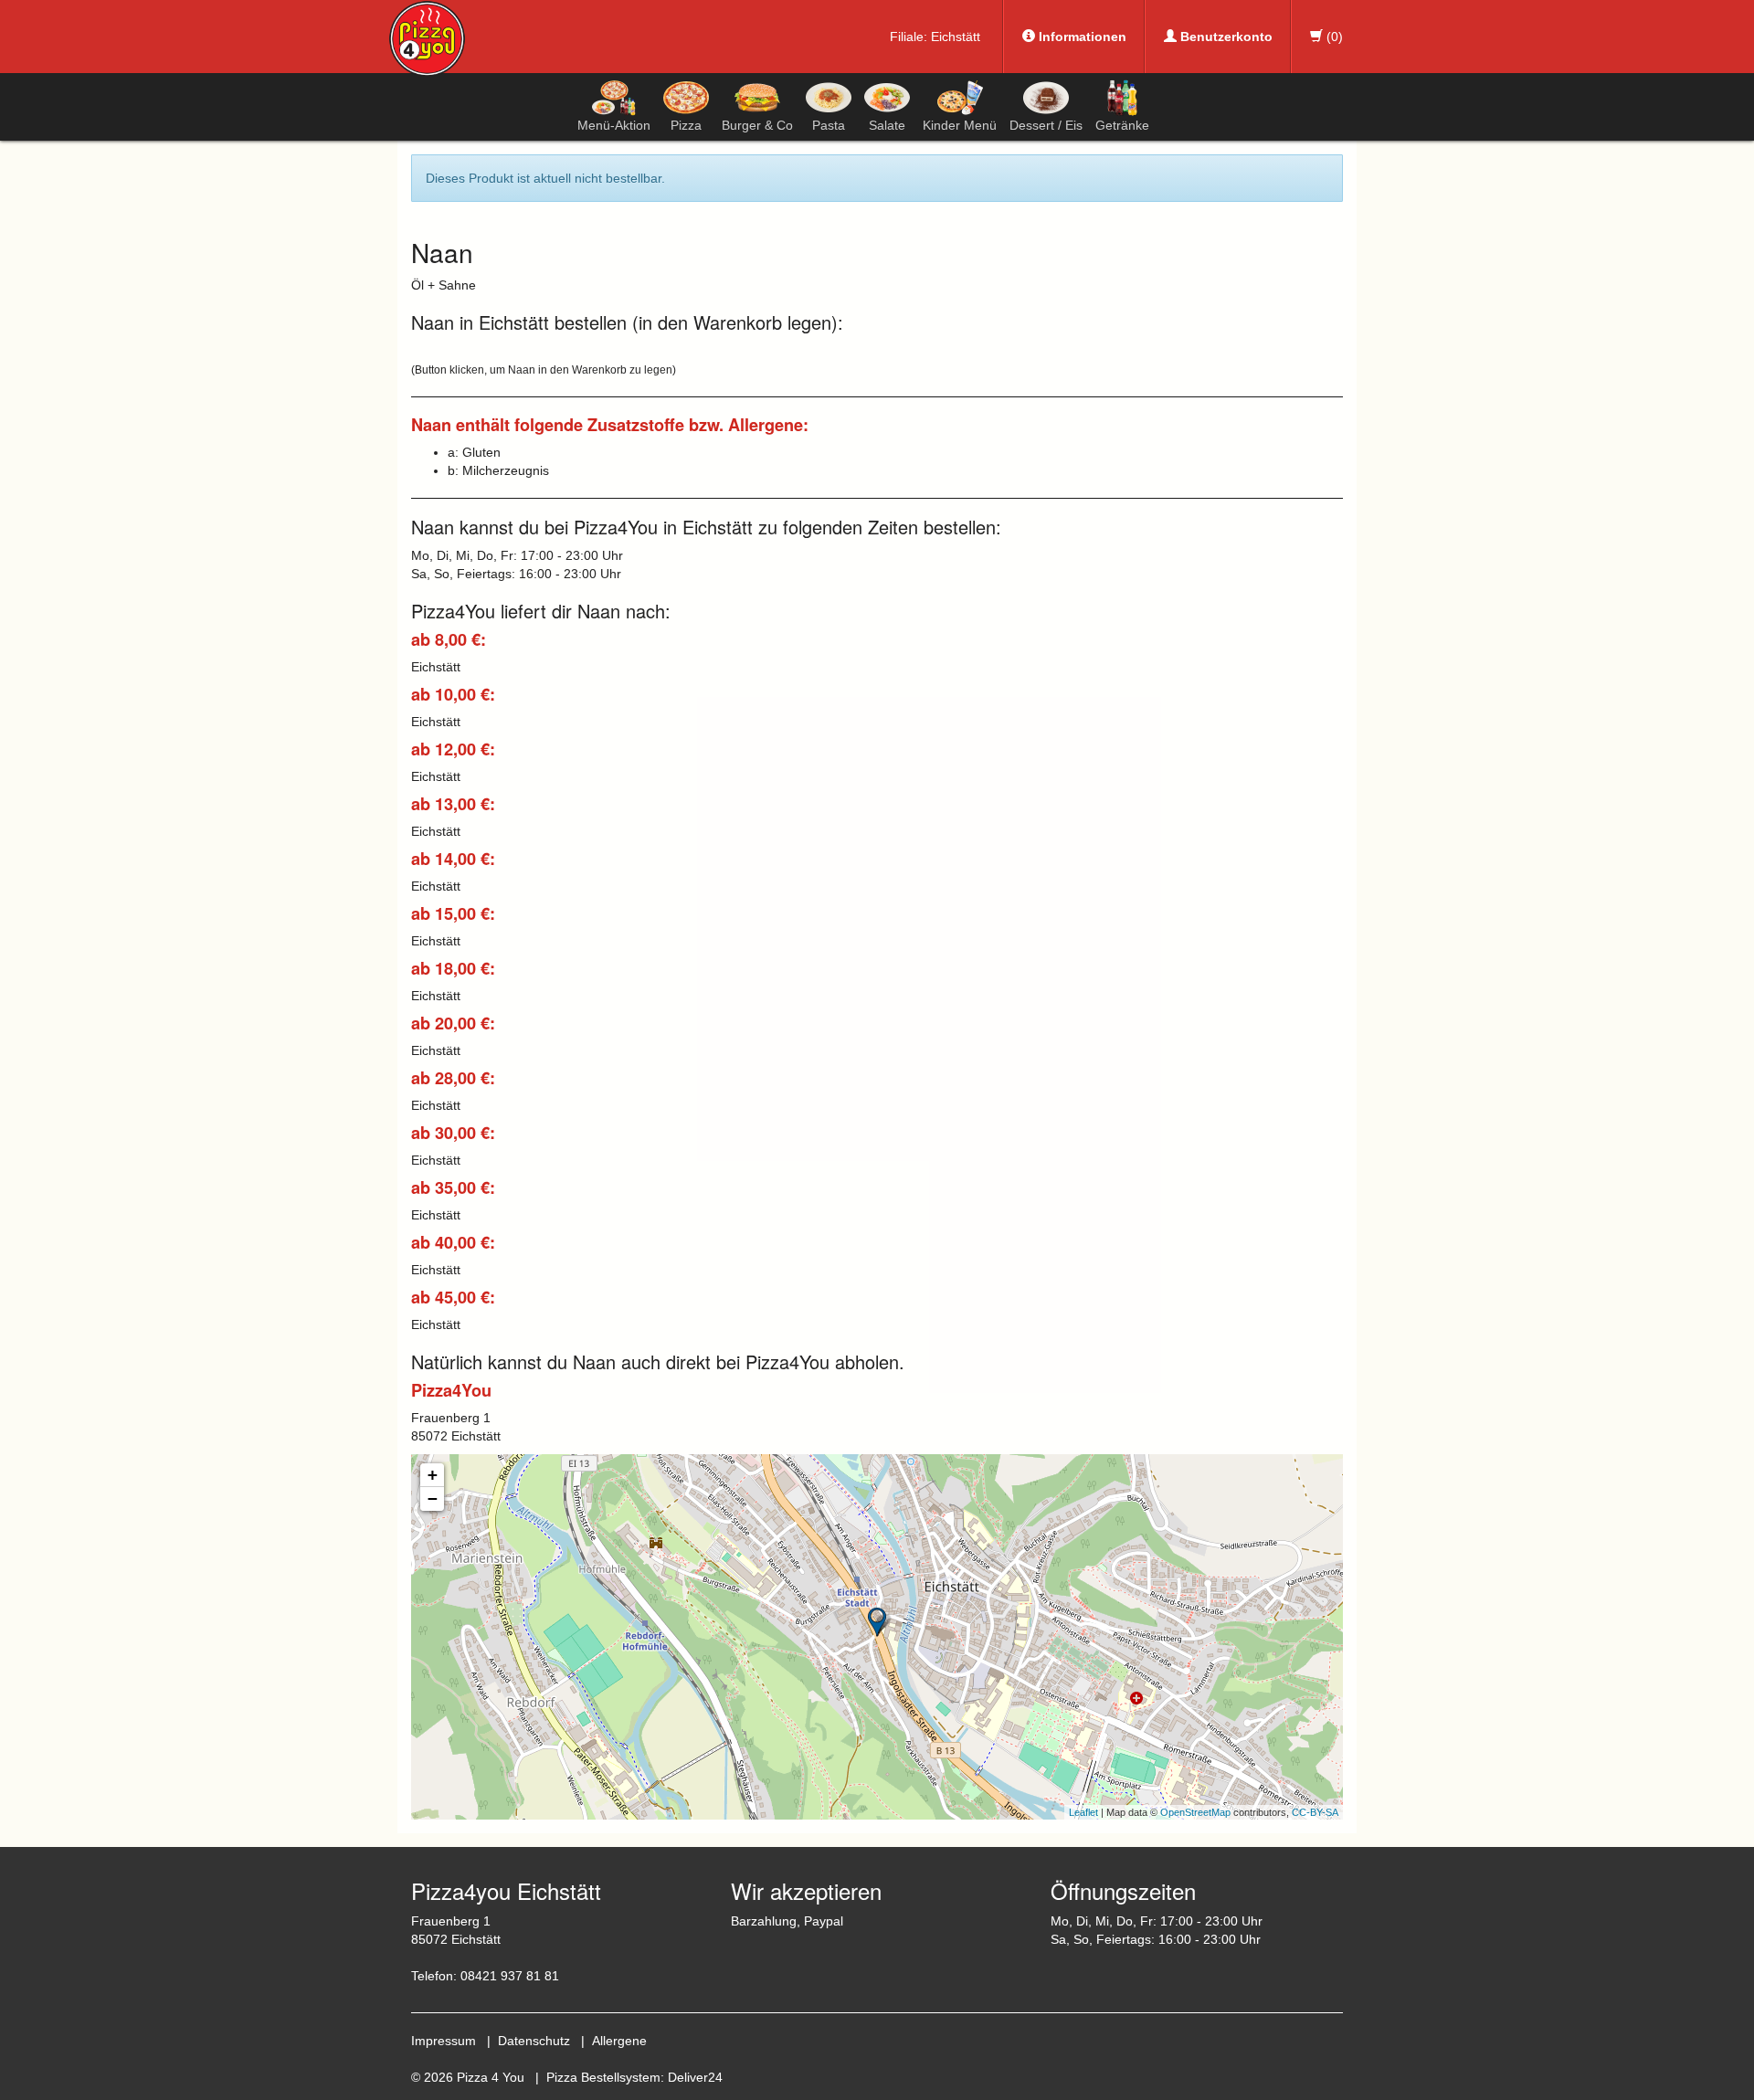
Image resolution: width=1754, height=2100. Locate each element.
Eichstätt (956, 37)
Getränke (1122, 125)
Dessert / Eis (1046, 125)
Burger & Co (757, 125)
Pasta (829, 125)
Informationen (1081, 37)
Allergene (619, 2041)
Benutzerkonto (1225, 37)
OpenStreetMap (1195, 1812)
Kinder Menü (960, 125)
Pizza (686, 125)
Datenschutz (534, 2041)
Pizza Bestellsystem (603, 2077)
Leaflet (1083, 1812)
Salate (887, 125)
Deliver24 (695, 2077)
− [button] (433, 1498)
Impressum (444, 2041)
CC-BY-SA (1315, 1812)
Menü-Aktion (614, 125)
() (1333, 37)
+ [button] (433, 1475)
